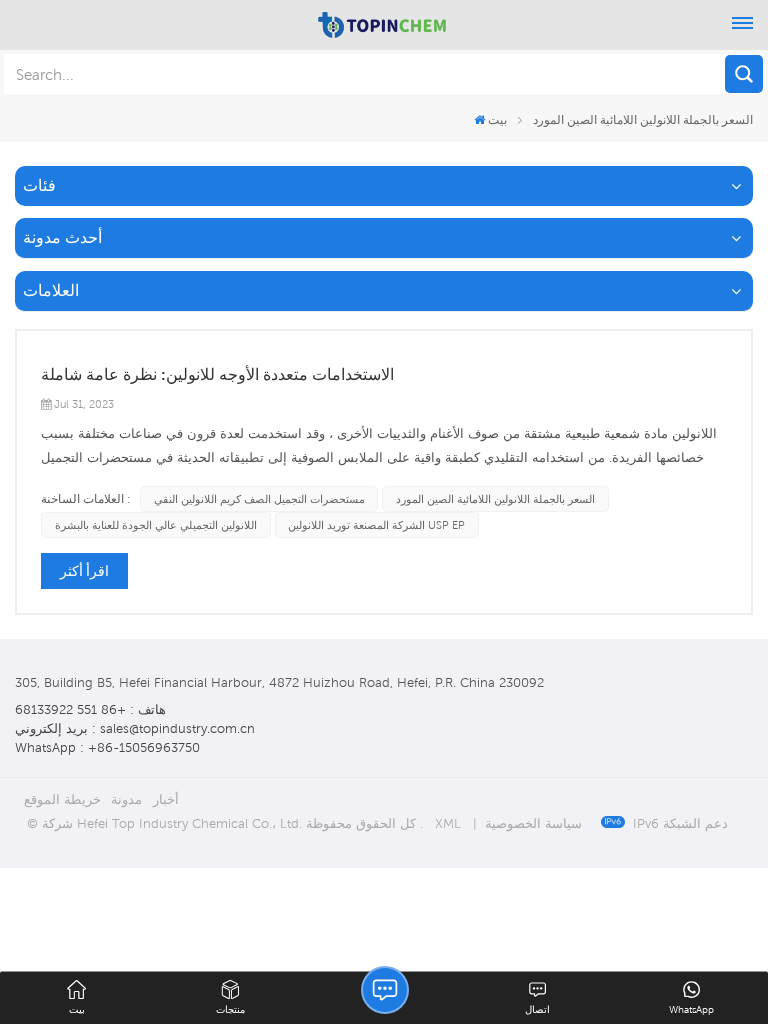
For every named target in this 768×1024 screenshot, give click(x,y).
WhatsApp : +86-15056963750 (107, 747)
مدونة (126, 799)
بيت (497, 119)
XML (448, 823)
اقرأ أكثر (84, 571)
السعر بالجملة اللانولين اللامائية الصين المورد (495, 499)
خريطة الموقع (62, 799)
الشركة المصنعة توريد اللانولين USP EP (376, 525)
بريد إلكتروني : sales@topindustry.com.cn (135, 728)
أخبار (166, 799)
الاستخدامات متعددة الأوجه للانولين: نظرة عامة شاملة (217, 374)
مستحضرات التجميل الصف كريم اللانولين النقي (259, 499)
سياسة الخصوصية (533, 823)
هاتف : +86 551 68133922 (90, 709)
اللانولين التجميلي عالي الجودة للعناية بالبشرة (156, 525)
